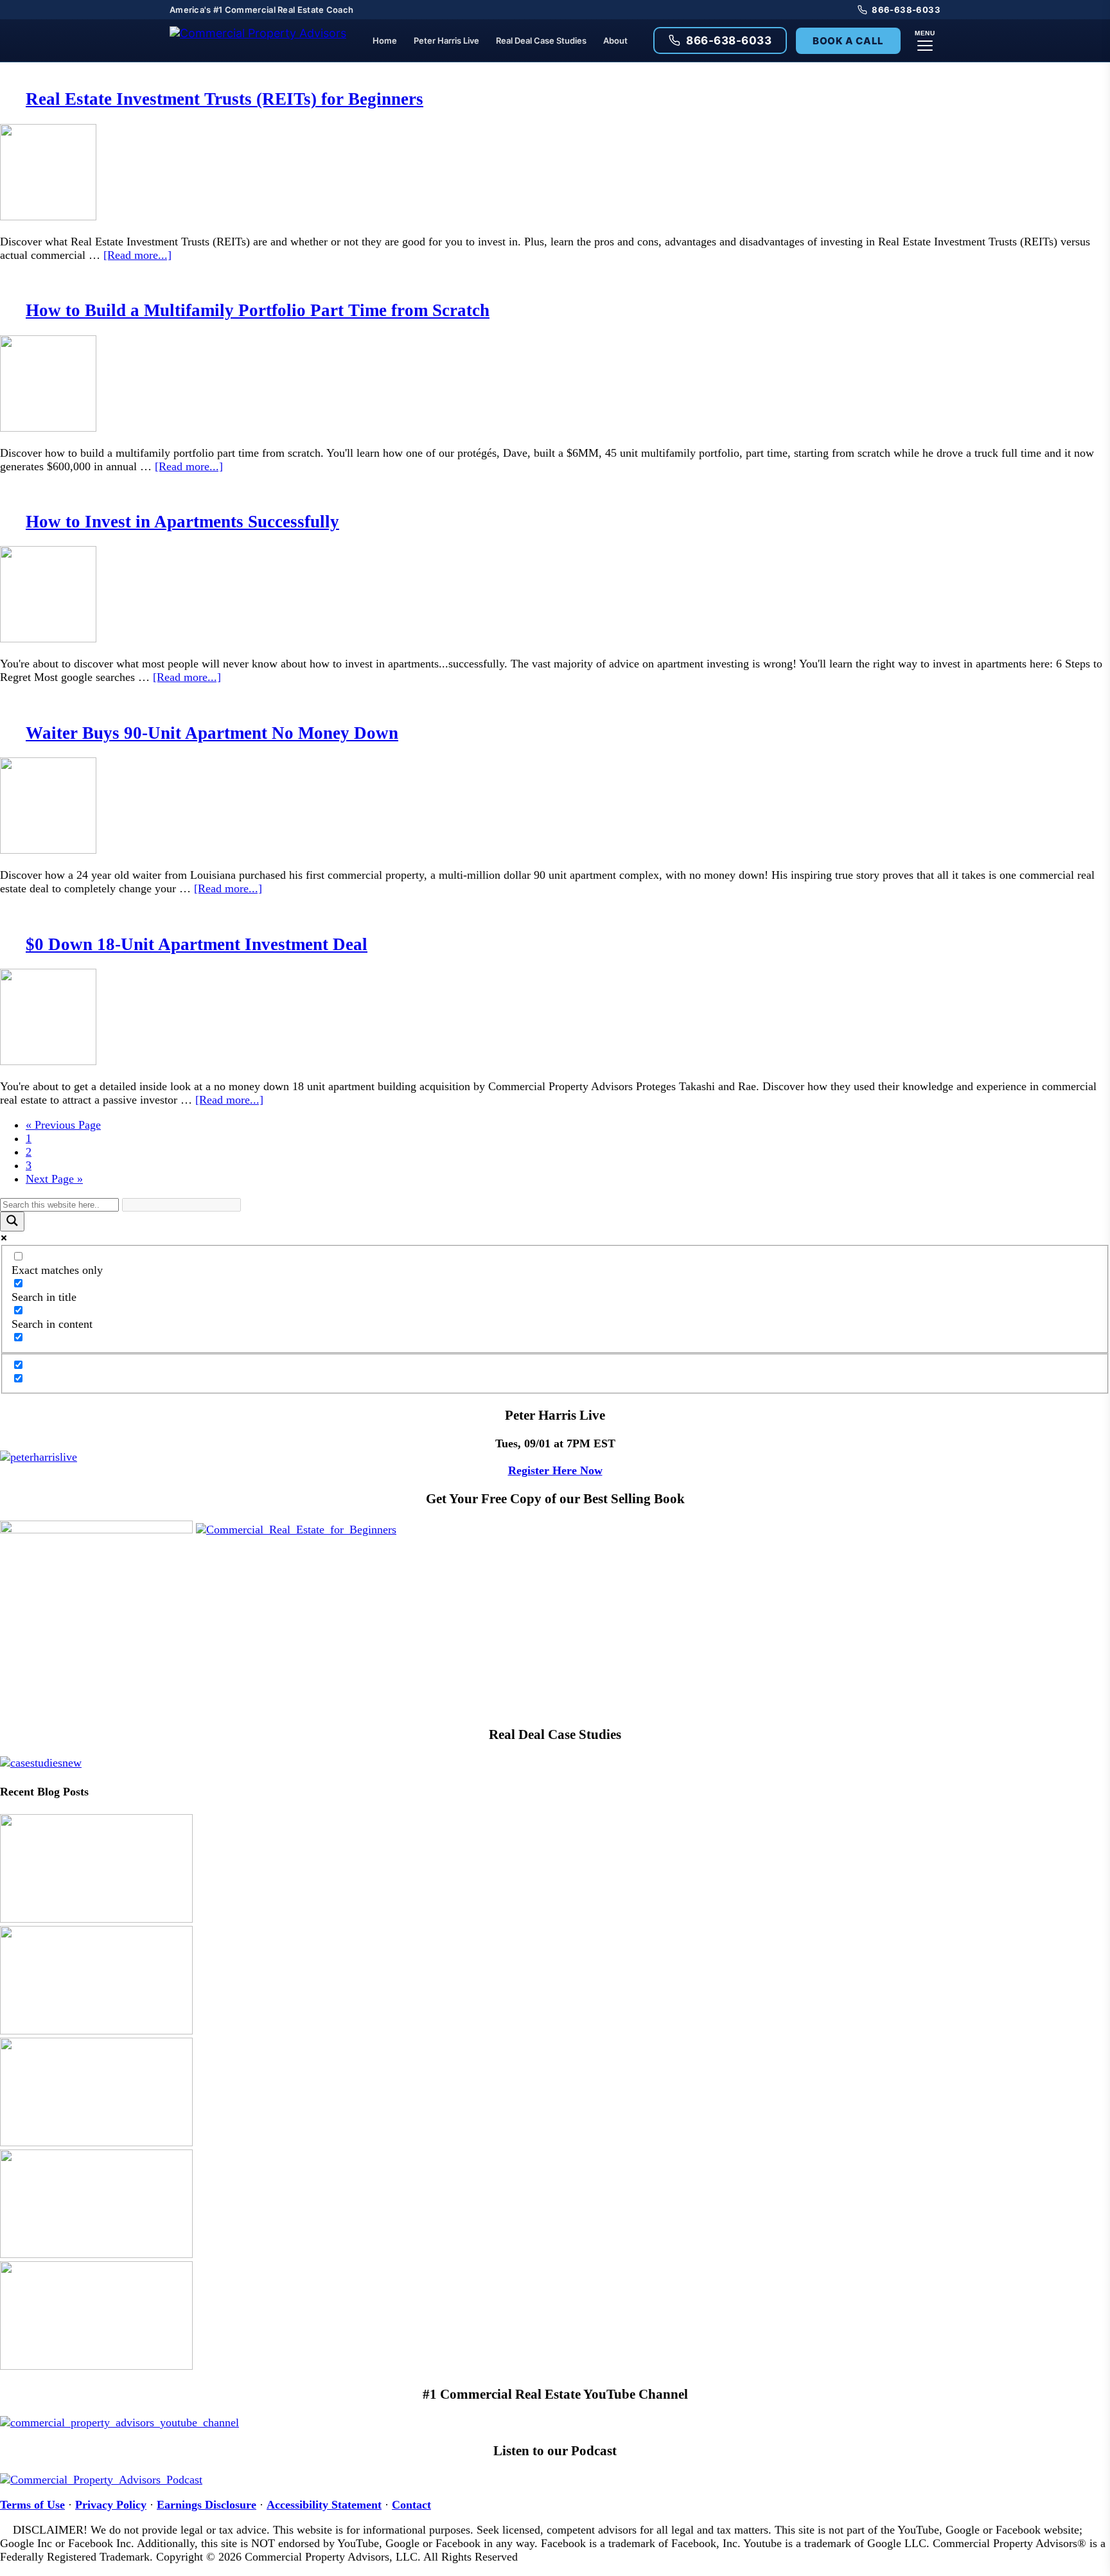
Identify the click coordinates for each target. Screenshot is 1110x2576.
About (615, 40)
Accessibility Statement (324, 2505)
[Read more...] (137, 255)
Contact (411, 2505)
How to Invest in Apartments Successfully (182, 522)
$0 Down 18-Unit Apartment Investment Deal (197, 944)
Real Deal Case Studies (541, 40)
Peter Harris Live (446, 40)
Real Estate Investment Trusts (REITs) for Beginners (225, 99)
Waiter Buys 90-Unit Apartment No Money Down (212, 733)
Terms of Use (32, 2505)
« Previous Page (63, 1125)
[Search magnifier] (12, 1222)
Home (385, 40)
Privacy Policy (111, 2505)
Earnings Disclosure (207, 2505)
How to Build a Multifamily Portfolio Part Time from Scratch (258, 310)
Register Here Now (555, 1470)
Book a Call (848, 41)
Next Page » (54, 1179)
